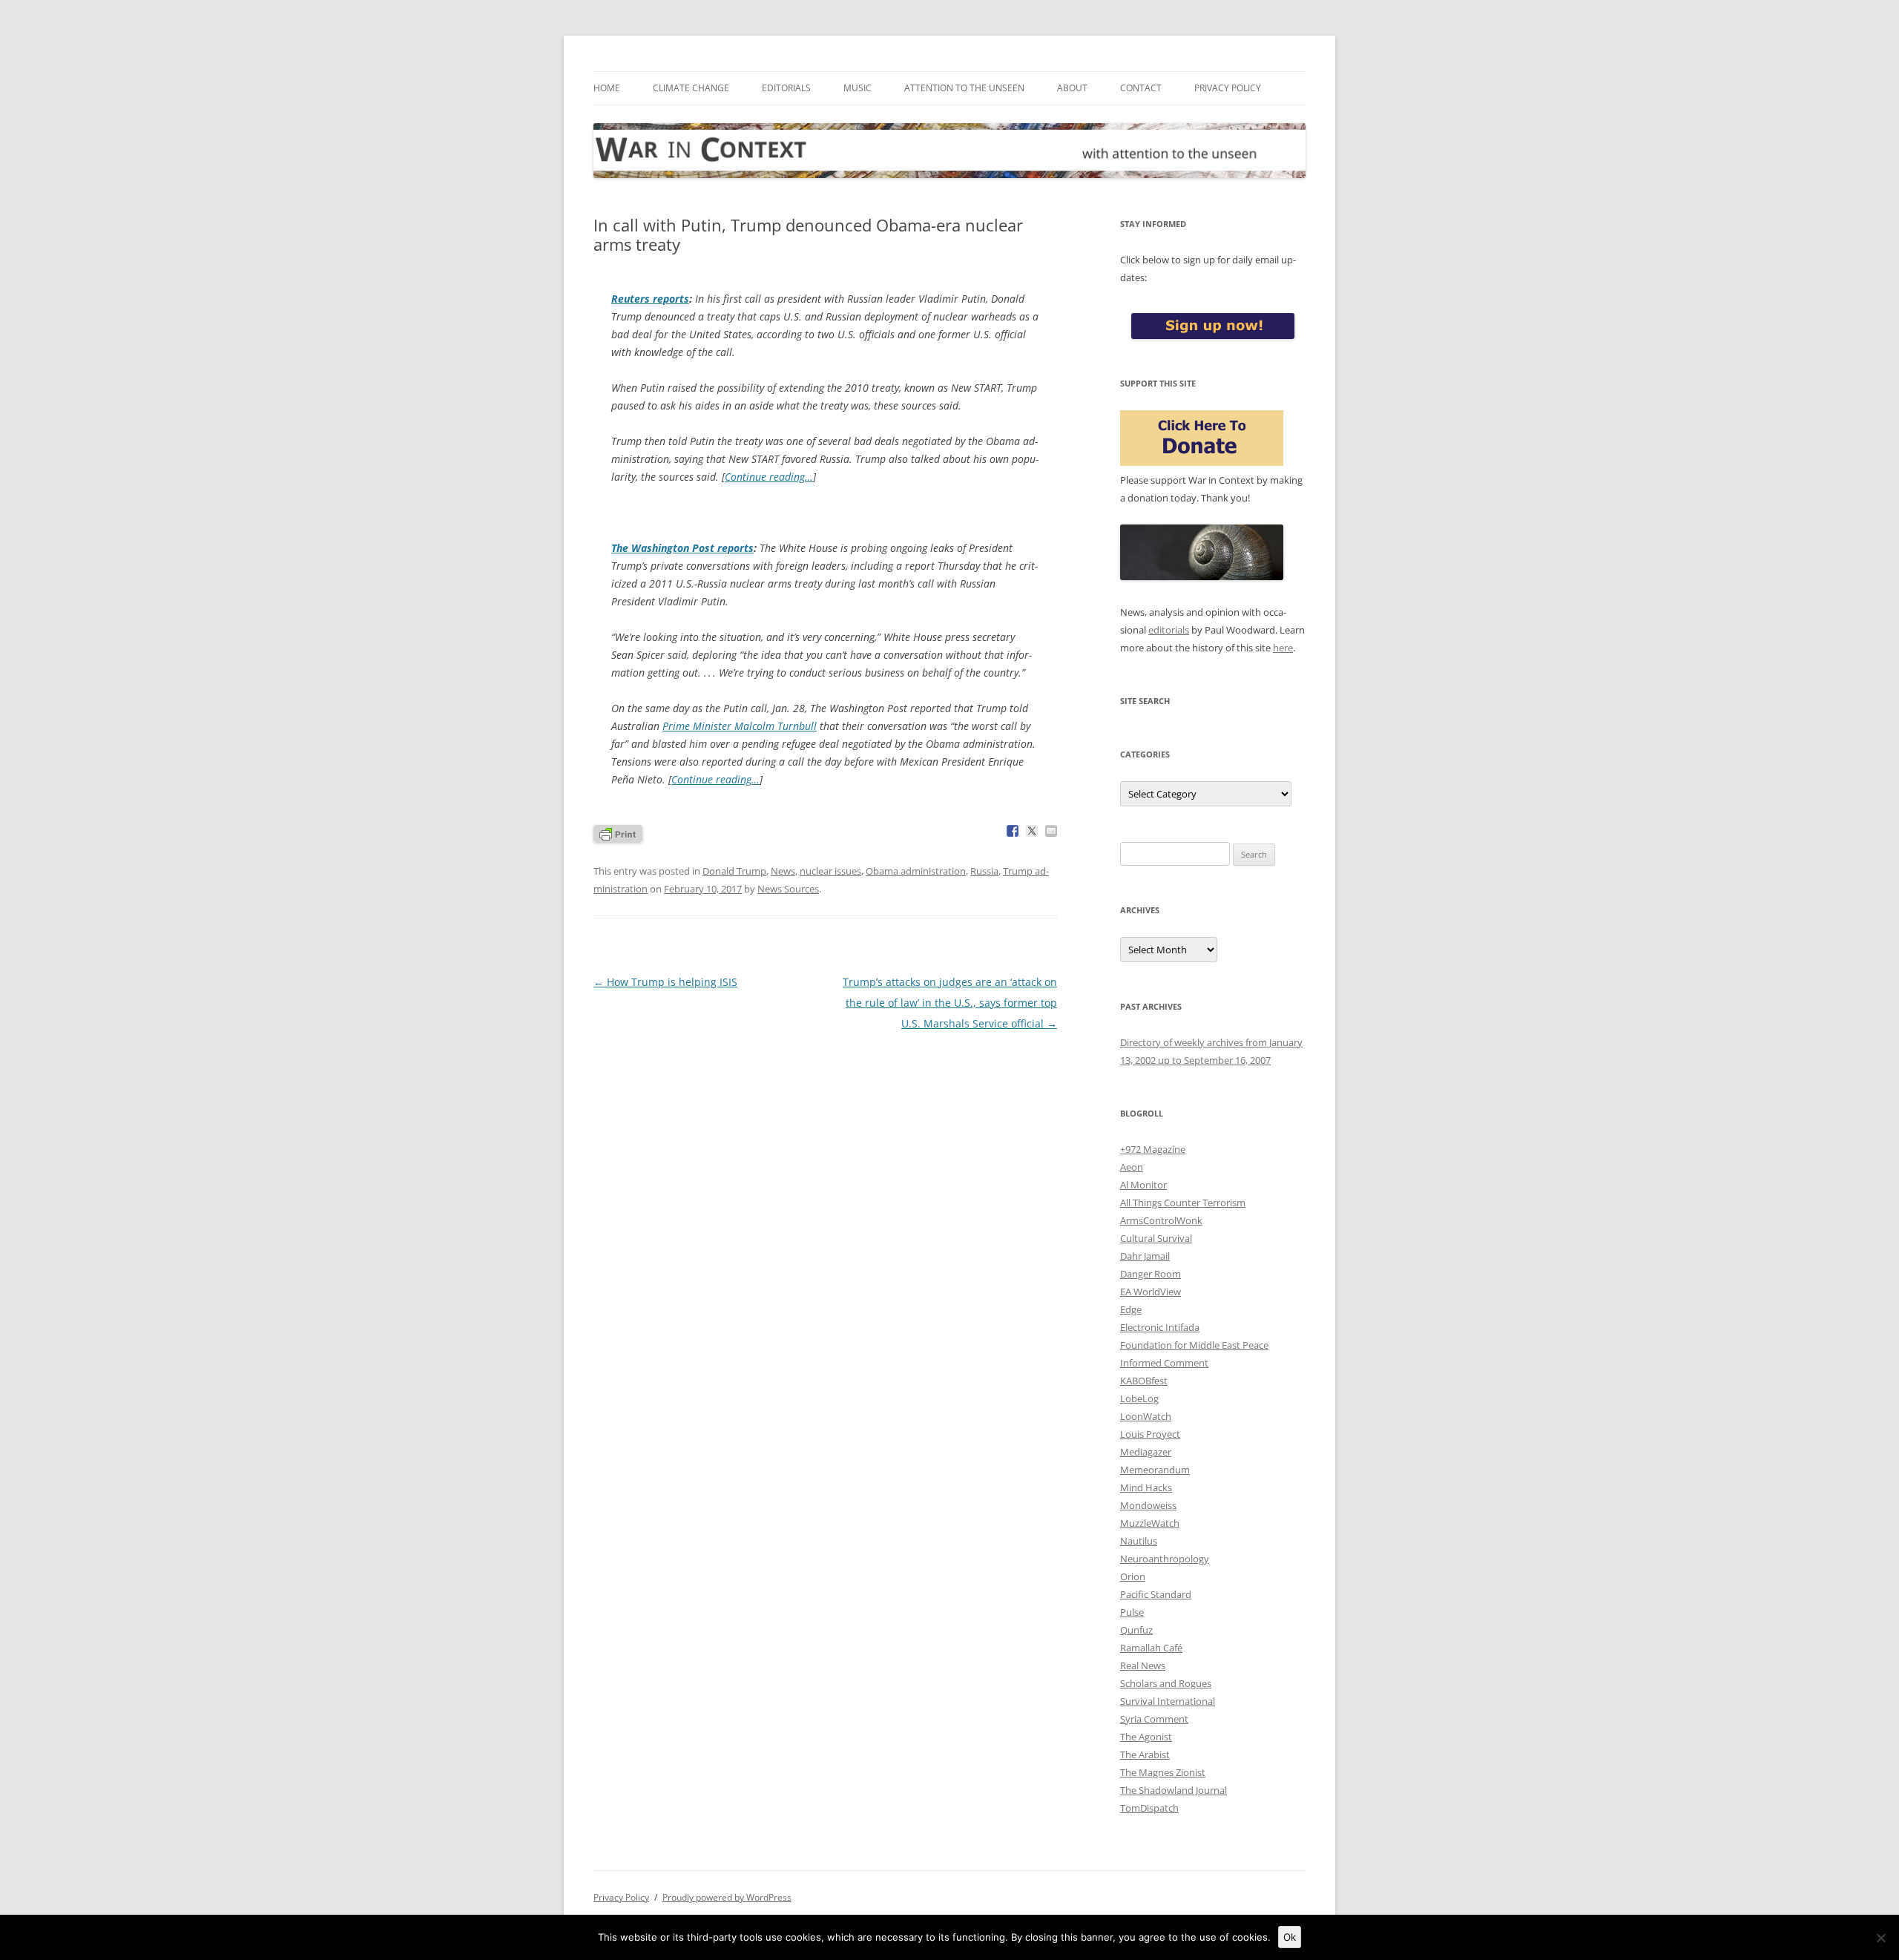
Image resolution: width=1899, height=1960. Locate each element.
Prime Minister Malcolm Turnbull (740, 726)
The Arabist (1145, 1755)
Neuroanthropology (1165, 1559)
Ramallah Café (1151, 1648)
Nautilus (1139, 1541)
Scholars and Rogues (1166, 1683)
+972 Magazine (1153, 1149)
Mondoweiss (1148, 1505)
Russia (984, 871)
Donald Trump (734, 871)
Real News (1143, 1665)
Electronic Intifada (1160, 1327)
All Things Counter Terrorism (1183, 1203)
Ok (1290, 1937)
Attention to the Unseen (964, 88)
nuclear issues (830, 871)
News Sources (788, 889)
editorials (1169, 630)
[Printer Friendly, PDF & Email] (618, 833)
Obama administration (916, 871)
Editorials (786, 88)
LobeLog (1139, 1398)
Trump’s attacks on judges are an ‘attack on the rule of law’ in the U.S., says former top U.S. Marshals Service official (950, 1003)
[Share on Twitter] (1032, 831)
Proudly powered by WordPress (727, 1897)
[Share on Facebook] (1013, 831)
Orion (1133, 1576)
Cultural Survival (1156, 1238)
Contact (1141, 88)
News (783, 871)
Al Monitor (1143, 1185)
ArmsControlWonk (1161, 1220)
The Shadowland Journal (1174, 1790)
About (1072, 88)
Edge (1131, 1309)
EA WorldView (1151, 1292)
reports (650, 299)
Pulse (1132, 1612)
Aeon (1132, 1167)
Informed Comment (1164, 1363)
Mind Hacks (1146, 1487)
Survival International (1168, 1701)
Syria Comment (1154, 1719)
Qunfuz (1136, 1630)
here (1283, 648)
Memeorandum (1155, 1470)
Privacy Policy (1228, 88)
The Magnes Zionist (1163, 1772)
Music (858, 88)
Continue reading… (769, 477)
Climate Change (691, 88)
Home (607, 88)
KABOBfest (1144, 1381)
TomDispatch (1149, 1808)
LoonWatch (1146, 1416)
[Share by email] (1051, 831)
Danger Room (1151, 1274)
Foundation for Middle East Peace (1194, 1345)
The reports (682, 548)
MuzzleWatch (1150, 1523)
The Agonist (1146, 1737)
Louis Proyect (1150, 1434)
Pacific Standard (1156, 1594)
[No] (1880, 1938)
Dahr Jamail (1145, 1256)
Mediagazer (1146, 1452)
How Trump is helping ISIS (665, 982)
